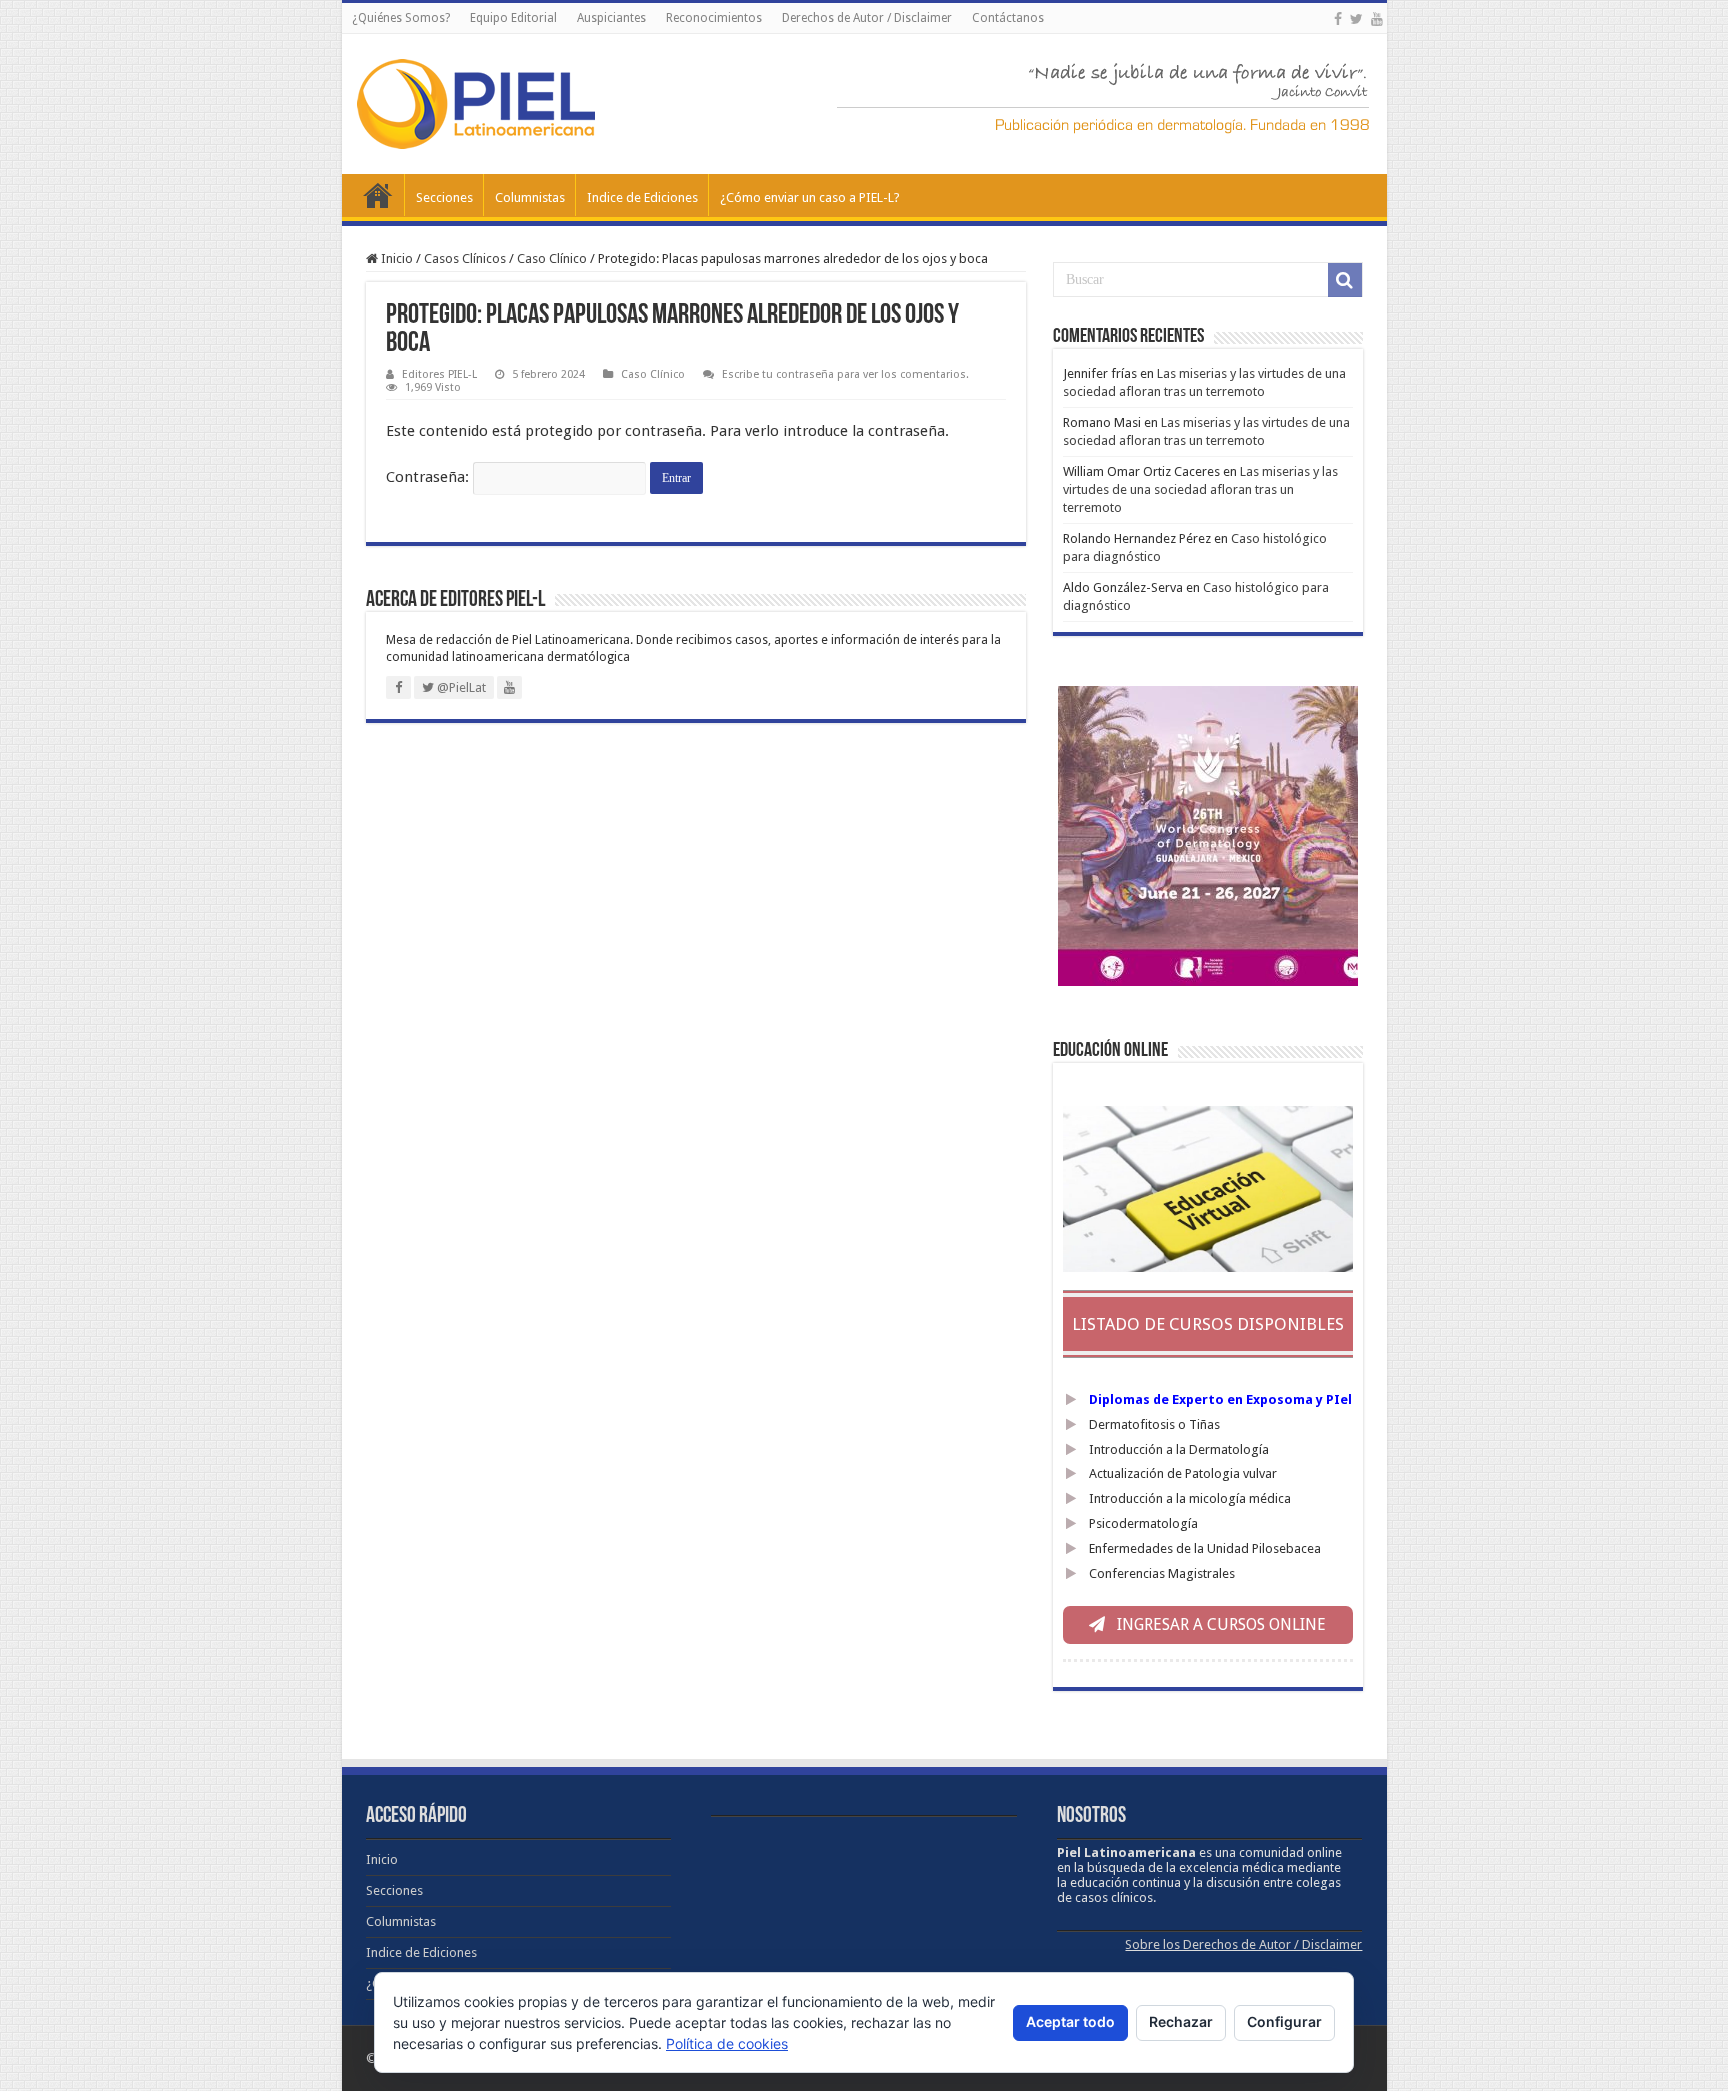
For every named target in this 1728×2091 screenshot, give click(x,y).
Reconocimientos (714, 18)
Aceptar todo (1070, 2021)
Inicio (378, 195)
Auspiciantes (611, 18)
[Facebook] (1338, 19)
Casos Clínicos (465, 258)
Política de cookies (727, 2043)
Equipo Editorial (513, 18)
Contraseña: (429, 477)
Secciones (444, 197)
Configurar (1284, 2021)
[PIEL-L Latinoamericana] (476, 100)
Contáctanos (1008, 18)
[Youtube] (1377, 19)
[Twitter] (1356, 19)
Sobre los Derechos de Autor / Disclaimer (1243, 1944)
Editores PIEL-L (439, 374)
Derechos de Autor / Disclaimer (867, 18)
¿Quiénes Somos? (401, 18)
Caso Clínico (552, 258)
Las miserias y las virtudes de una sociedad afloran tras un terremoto (1200, 489)
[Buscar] (1345, 280)
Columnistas (530, 197)
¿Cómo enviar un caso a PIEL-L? (810, 197)
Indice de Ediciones (642, 197)
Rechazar (1181, 2021)
